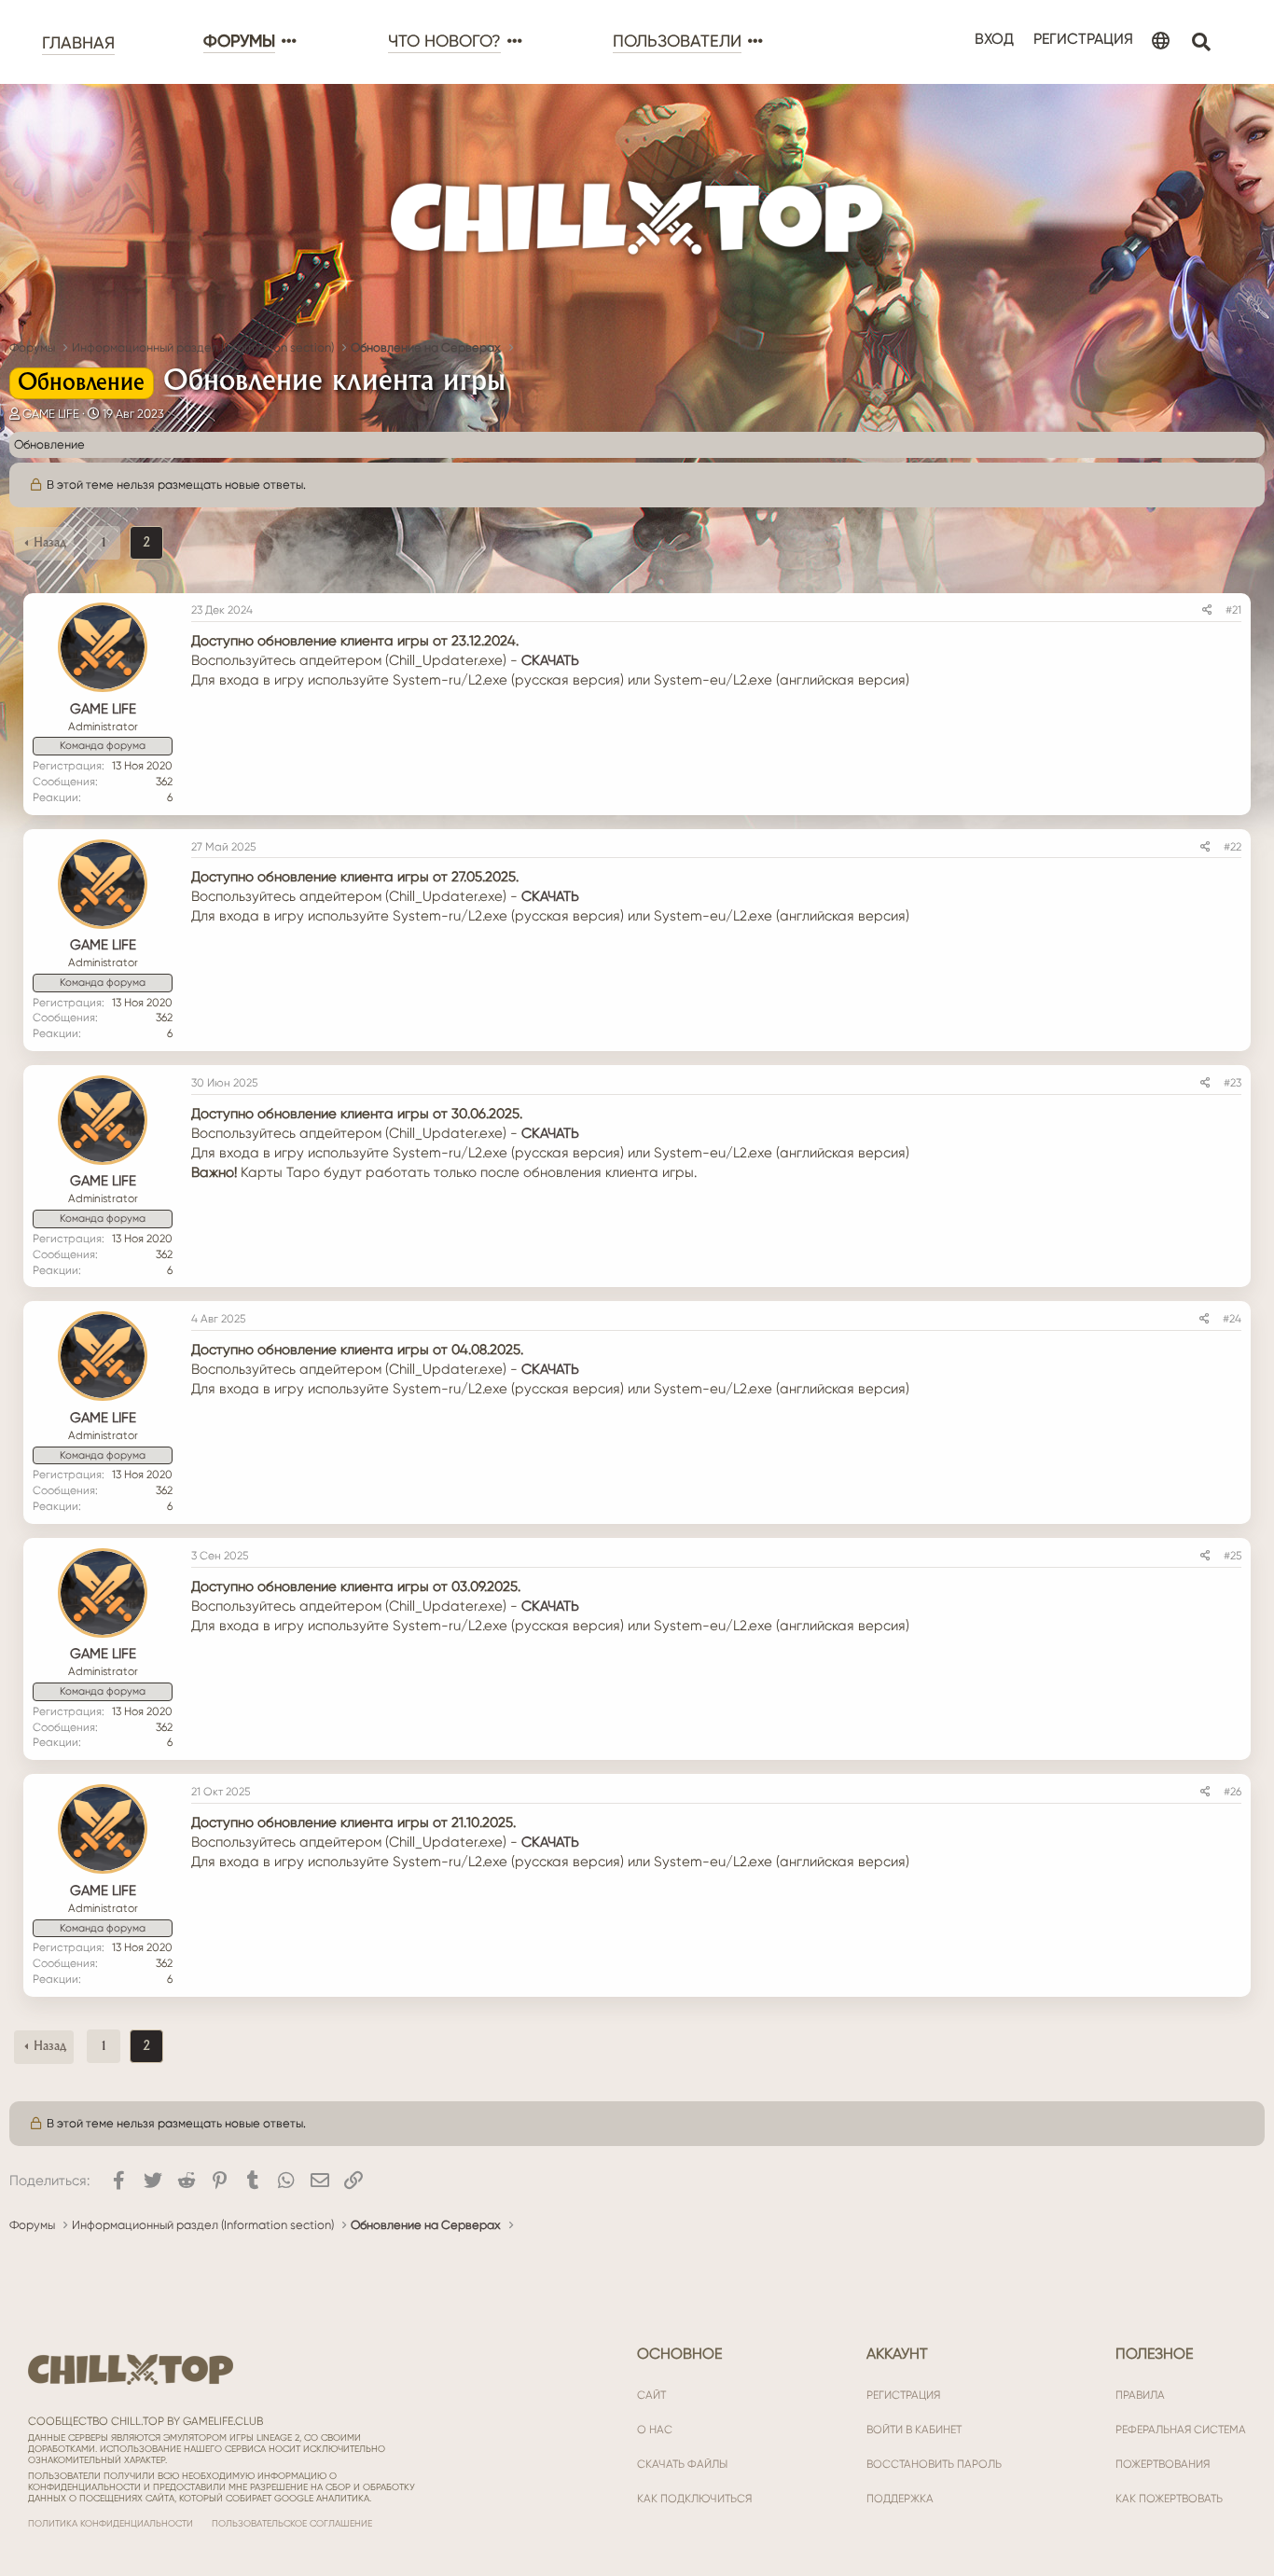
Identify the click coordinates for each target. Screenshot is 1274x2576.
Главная (78, 43)
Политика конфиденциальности (111, 2523)
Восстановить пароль (934, 2464)
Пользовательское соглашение (292, 2523)
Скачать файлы (682, 2464)
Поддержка (900, 2499)
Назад (50, 543)
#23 (1232, 1083)
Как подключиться (694, 2499)
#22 (1232, 847)
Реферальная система (1181, 2430)
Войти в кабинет (914, 2430)
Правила (1140, 2395)
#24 (1232, 1319)
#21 (1233, 610)
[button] (287, 42)
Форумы (239, 41)
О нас (655, 2430)
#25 (1232, 1556)
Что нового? (444, 41)
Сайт (651, 2395)
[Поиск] (1201, 42)
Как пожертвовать (1169, 2499)
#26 (1232, 1792)
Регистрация (903, 2395)
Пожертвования (1163, 2464)
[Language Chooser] (1161, 42)
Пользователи (677, 41)
